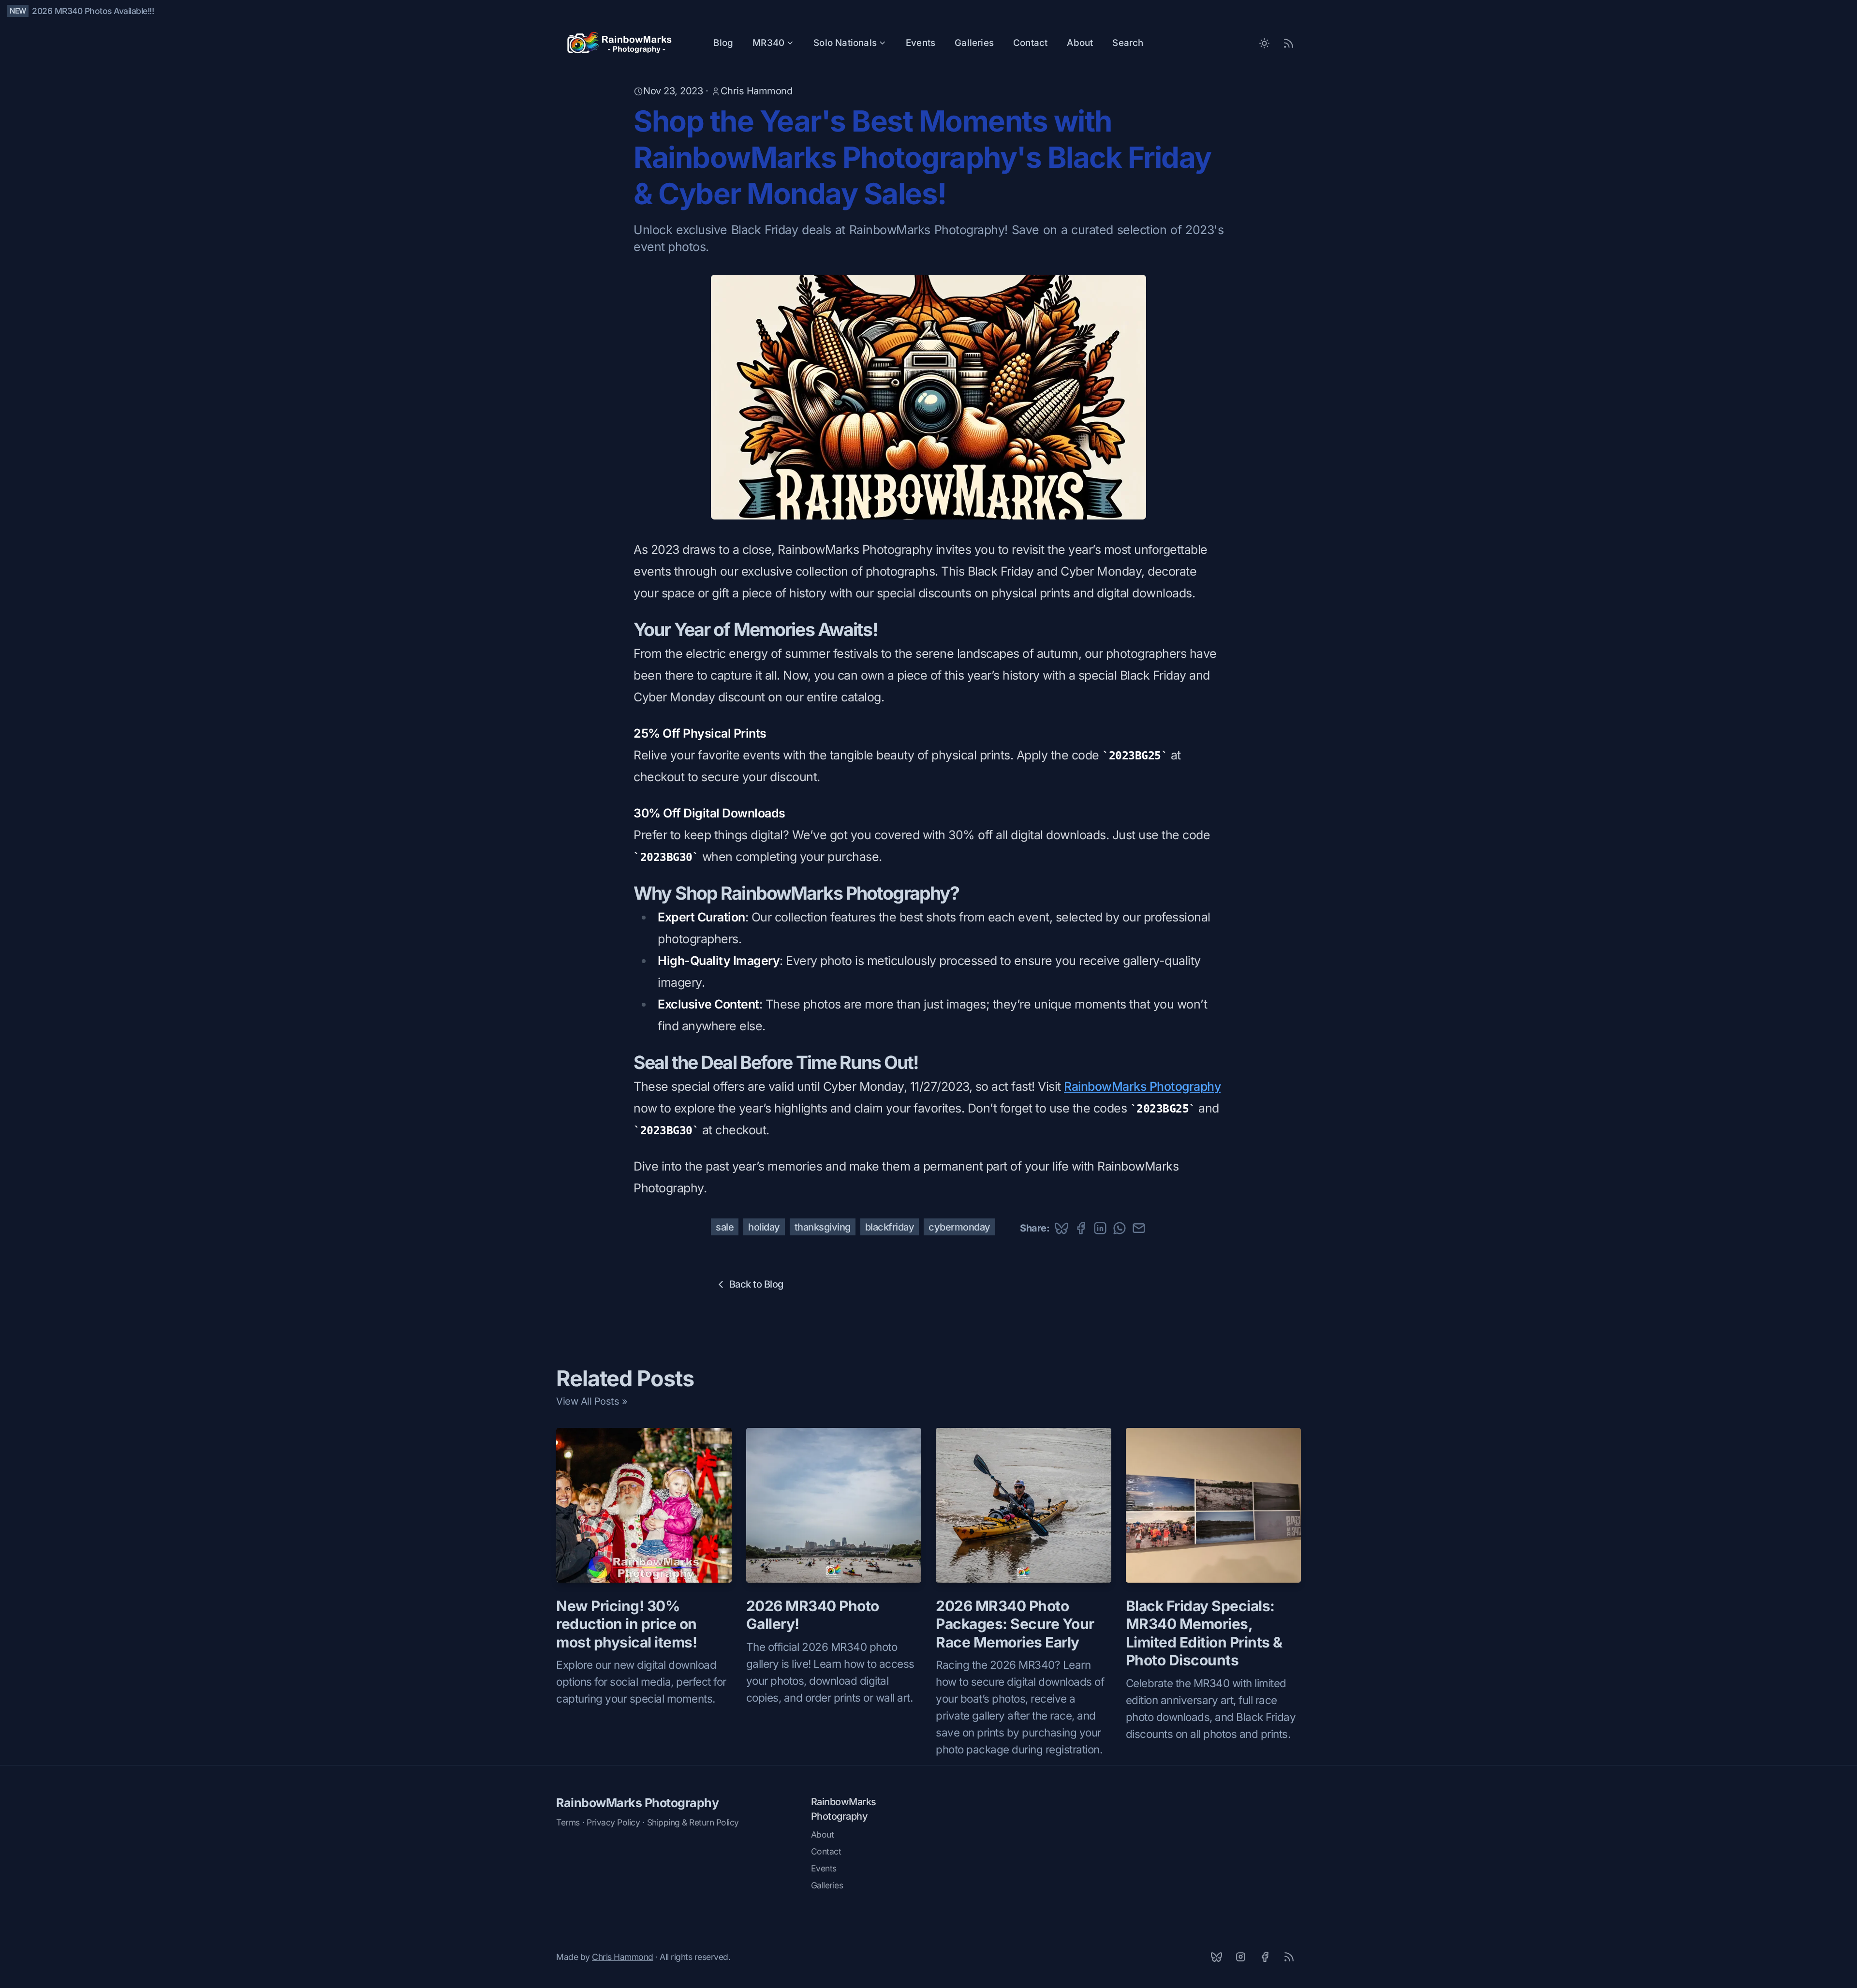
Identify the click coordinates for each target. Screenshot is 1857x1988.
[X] (1216, 1957)
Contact (1030, 43)
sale (725, 1227)
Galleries (974, 43)
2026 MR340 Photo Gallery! (813, 1615)
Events (921, 43)
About (1080, 43)
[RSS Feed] (1289, 43)
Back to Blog (756, 1284)
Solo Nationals (845, 43)
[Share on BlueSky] (1061, 1228)
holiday (764, 1227)
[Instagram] (1240, 1957)
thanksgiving (823, 1227)
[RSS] (1289, 1957)
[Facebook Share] (1081, 1228)
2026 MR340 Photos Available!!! (93, 11)
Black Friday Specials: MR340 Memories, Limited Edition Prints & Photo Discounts (1204, 1633)
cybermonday (959, 1227)
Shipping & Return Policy (693, 1822)
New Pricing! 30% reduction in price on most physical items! (626, 1624)
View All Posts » (592, 1401)
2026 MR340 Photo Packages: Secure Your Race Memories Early (1015, 1624)
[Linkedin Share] (1100, 1228)
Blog (723, 43)
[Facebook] (1265, 1957)
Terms (568, 1822)
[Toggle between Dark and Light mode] (1265, 43)
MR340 (768, 43)
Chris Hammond (757, 91)
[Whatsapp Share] (1120, 1228)
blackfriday (890, 1227)
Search (1128, 43)
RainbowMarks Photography (1142, 1086)
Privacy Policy (613, 1822)
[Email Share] (1139, 1228)
